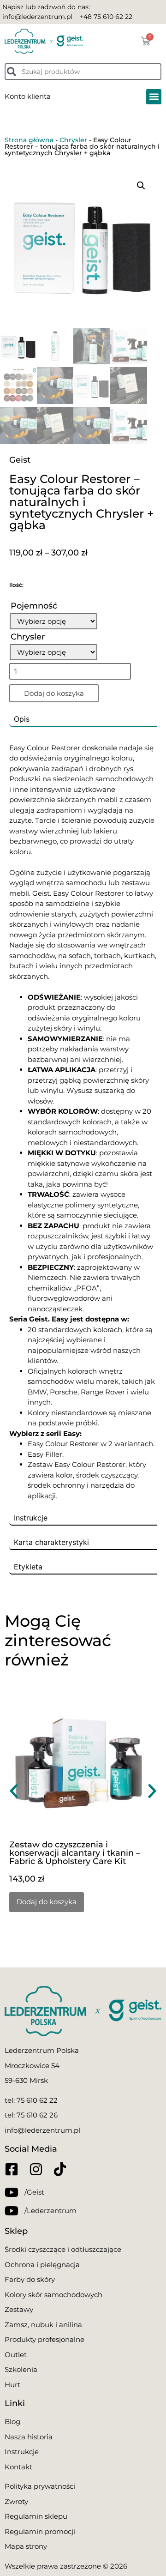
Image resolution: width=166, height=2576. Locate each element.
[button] (154, 97)
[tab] (83, 719)
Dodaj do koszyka (54, 693)
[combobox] (83, 72)
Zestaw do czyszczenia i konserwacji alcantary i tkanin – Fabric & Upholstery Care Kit (75, 1853)
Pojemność (34, 606)
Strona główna (29, 140)
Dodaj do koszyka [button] (47, 1902)
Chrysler (73, 140)
